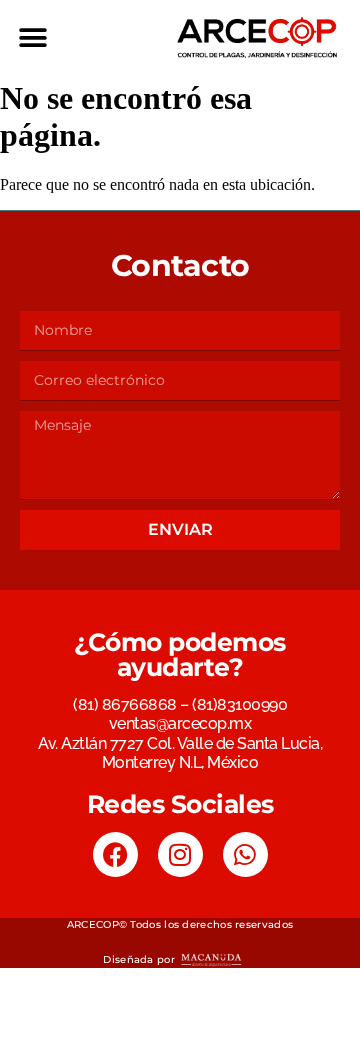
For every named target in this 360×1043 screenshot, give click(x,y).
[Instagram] (180, 854)
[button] (32, 37)
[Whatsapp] (245, 854)
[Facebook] (115, 854)
